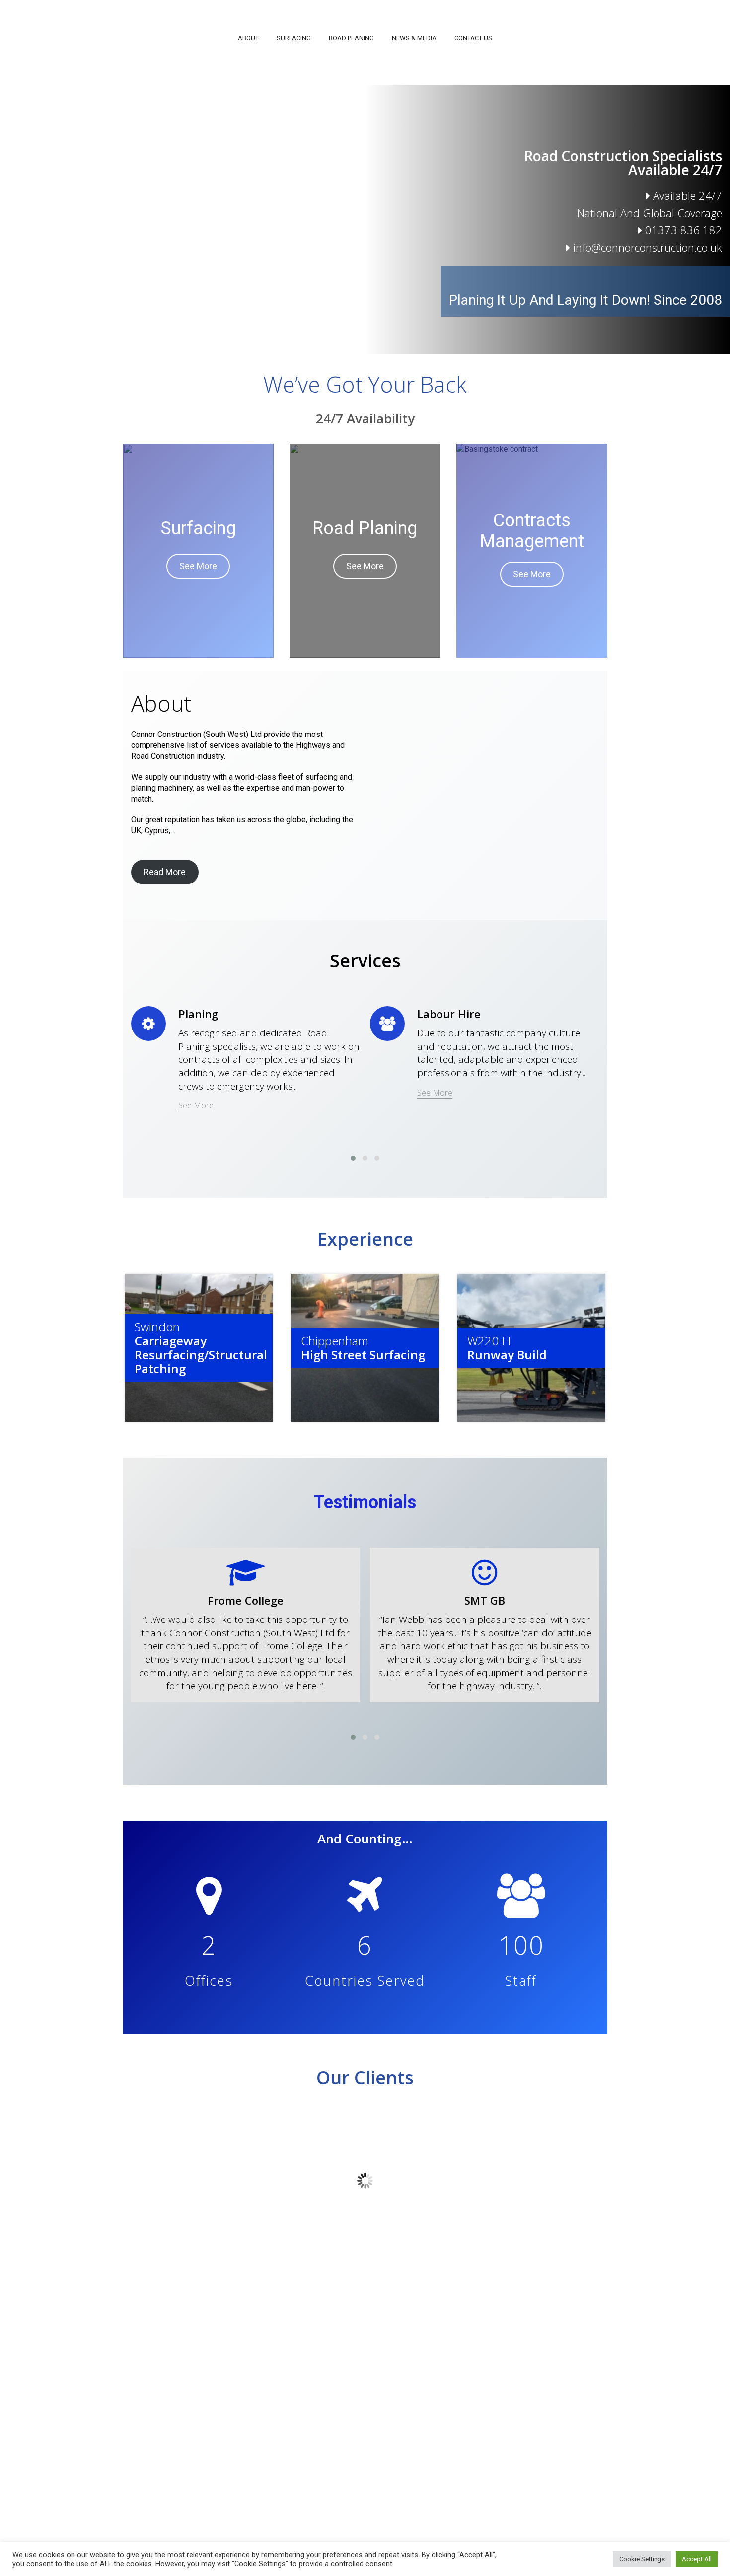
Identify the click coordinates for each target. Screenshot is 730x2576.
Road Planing (351, 38)
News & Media (414, 38)
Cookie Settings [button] (642, 2559)
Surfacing (294, 38)
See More (198, 566)
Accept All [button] (697, 2559)
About (248, 38)
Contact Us (473, 38)
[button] (353, 1158)
